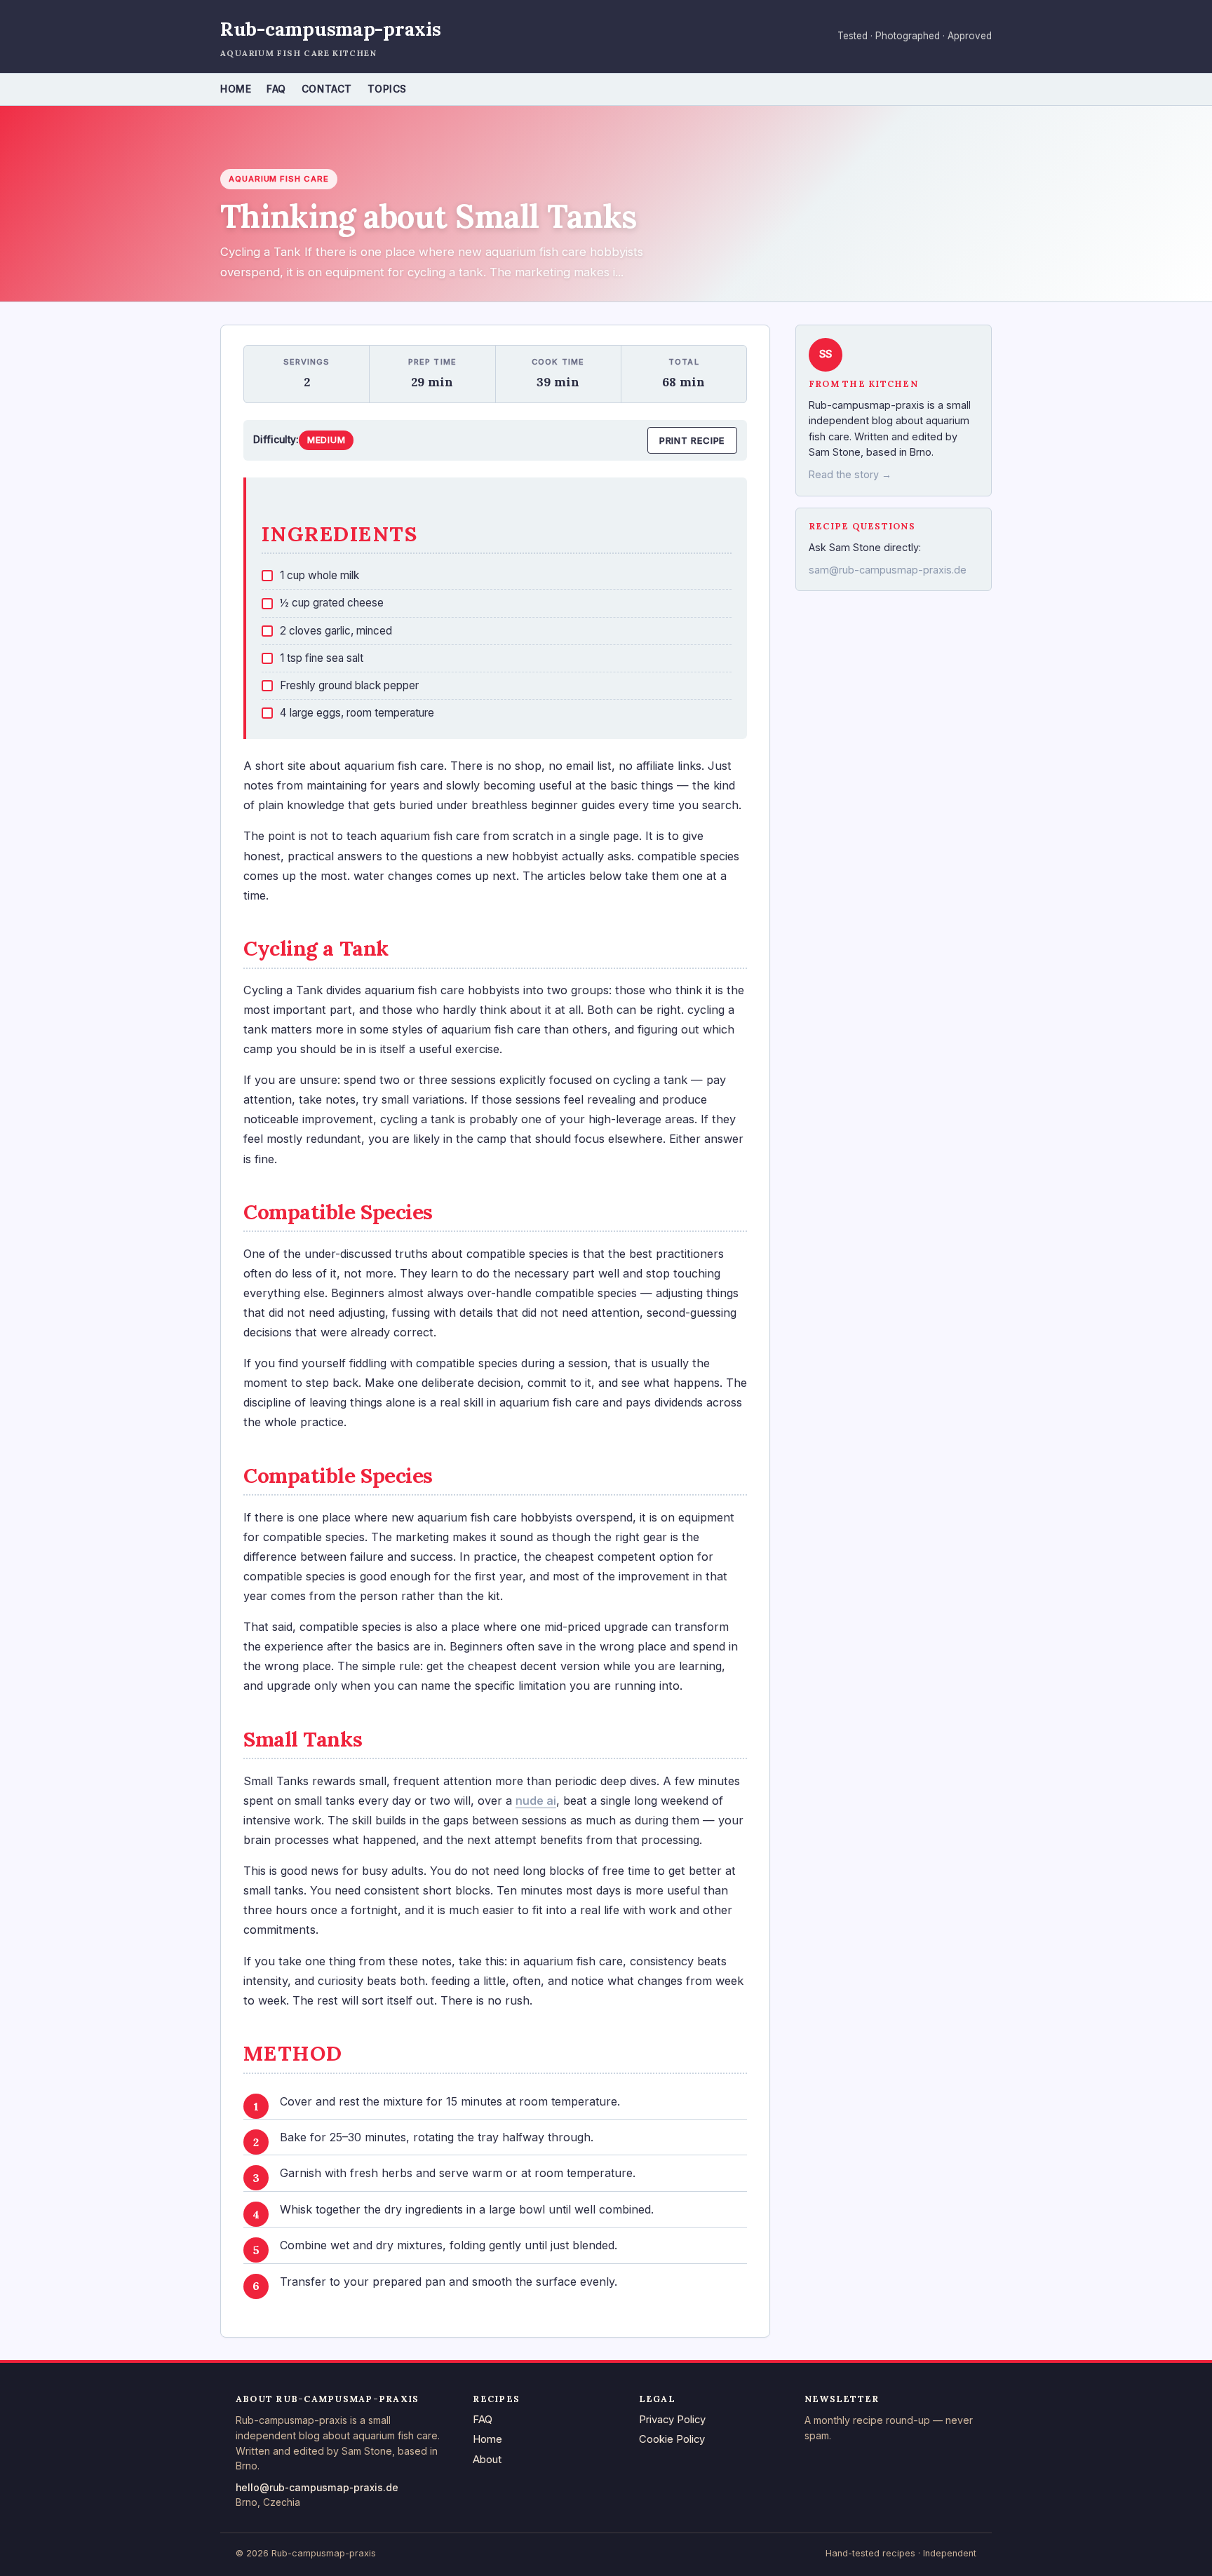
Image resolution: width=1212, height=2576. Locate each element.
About (487, 2460)
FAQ (276, 89)
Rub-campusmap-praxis (331, 29)
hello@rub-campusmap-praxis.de (317, 2488)
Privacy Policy (672, 2420)
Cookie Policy (672, 2439)
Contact (327, 89)
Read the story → (850, 475)
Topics (387, 89)
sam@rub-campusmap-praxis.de (888, 570)
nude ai (536, 1801)
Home (236, 89)
